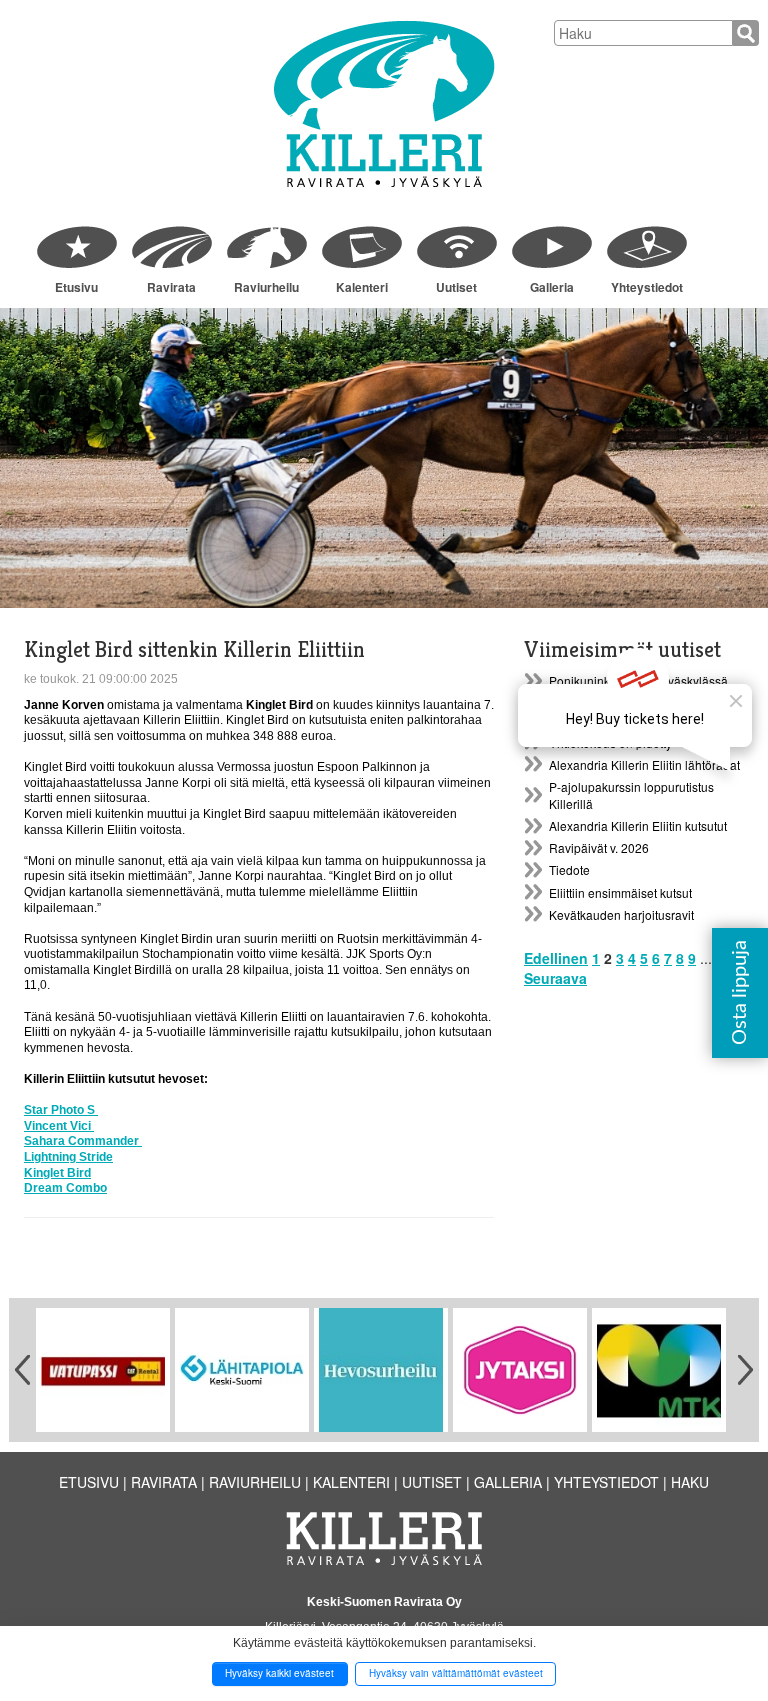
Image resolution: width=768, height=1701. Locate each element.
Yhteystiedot (647, 287)
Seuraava (555, 978)
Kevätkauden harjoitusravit (621, 914)
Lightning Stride (68, 1157)
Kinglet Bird (57, 1173)
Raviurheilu (266, 287)
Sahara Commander (83, 1141)
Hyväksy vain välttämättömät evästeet (456, 1673)
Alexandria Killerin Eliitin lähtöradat (644, 764)
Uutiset (456, 287)
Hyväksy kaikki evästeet (279, 1673)
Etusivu (76, 287)
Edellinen (556, 958)
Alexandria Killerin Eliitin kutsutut (638, 825)
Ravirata (171, 287)
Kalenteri (362, 287)
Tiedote (569, 869)
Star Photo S (61, 1110)
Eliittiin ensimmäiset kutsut (620, 892)
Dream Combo (65, 1188)
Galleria (552, 287)
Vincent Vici (59, 1126)
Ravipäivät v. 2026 (599, 847)
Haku (690, 1482)
